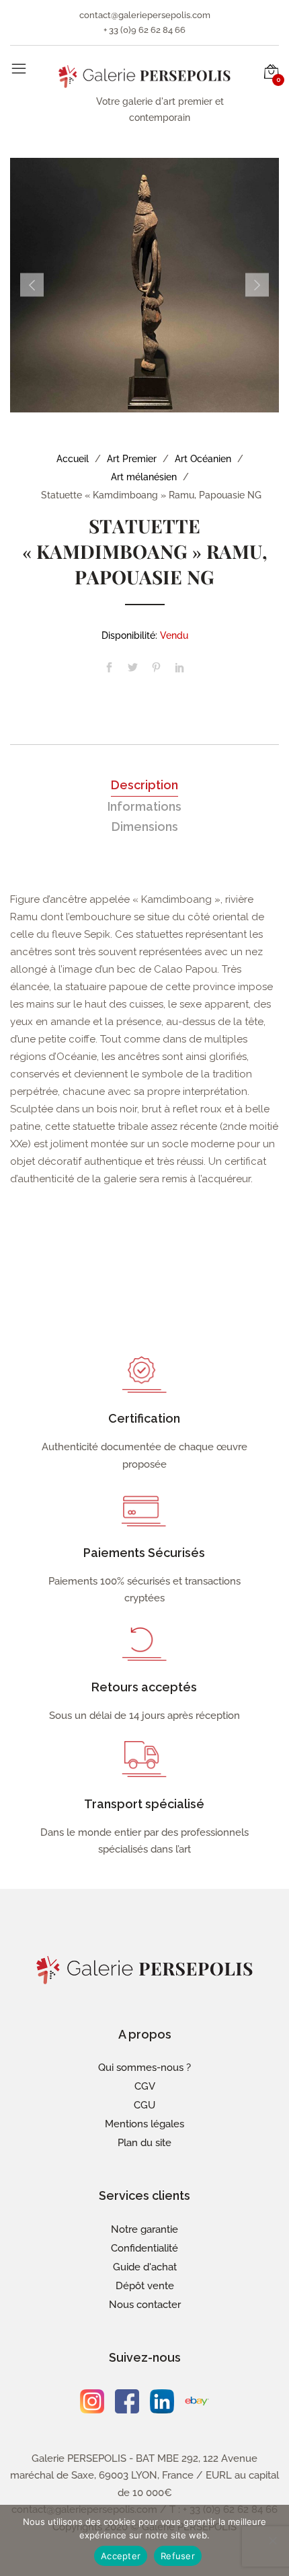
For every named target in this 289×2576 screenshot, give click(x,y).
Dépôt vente (145, 2286)
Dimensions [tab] (145, 827)
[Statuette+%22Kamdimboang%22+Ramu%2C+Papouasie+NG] (133, 669)
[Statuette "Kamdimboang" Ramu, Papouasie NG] (109, 669)
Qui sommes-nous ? (144, 2068)
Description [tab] (144, 785)
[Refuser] (272, 2540)
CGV (145, 2086)
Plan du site (144, 2143)
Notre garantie (144, 2229)
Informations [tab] (144, 806)
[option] (144, 285)
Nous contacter (145, 2305)
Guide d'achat (145, 2267)
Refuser (178, 2556)
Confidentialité (144, 2248)
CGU (144, 2105)
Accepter (121, 2556)
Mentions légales (144, 2124)
